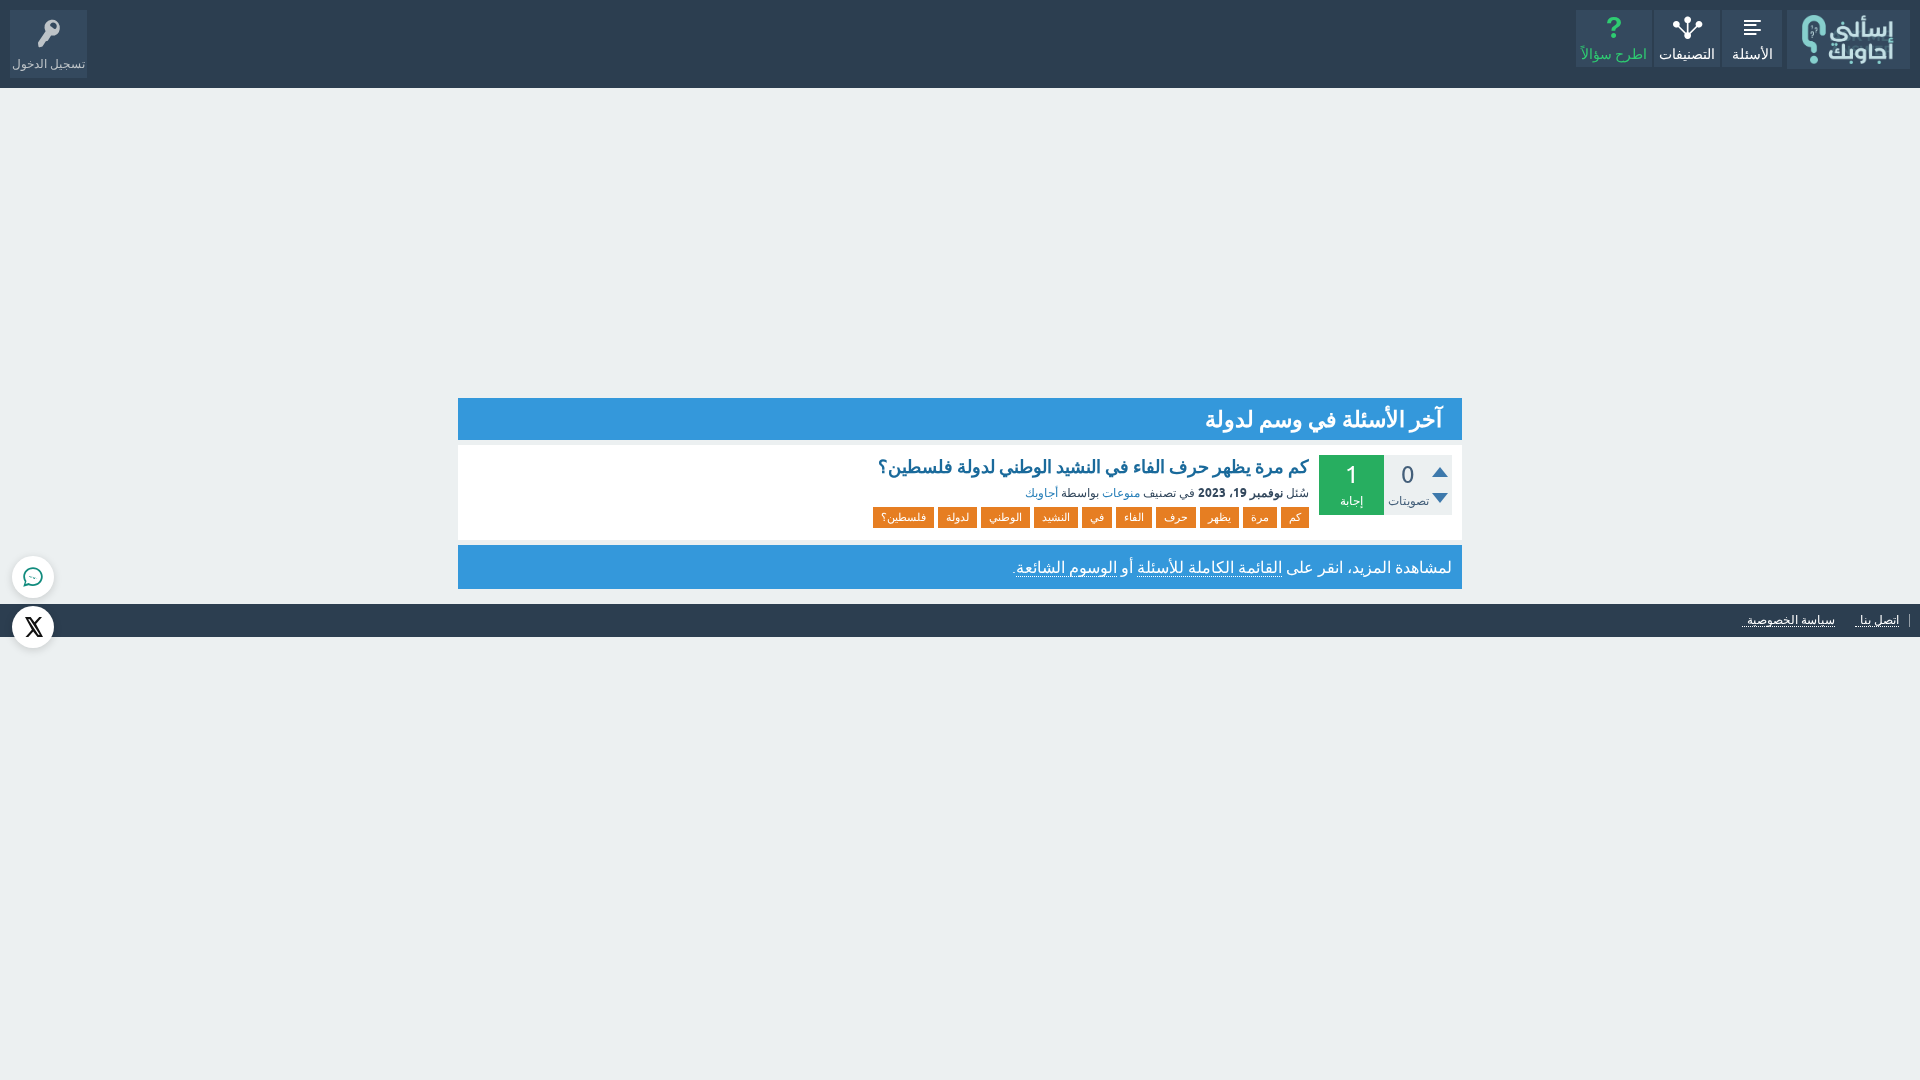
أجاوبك (1041, 493)
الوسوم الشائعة (1066, 567)
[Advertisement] (960, 238)
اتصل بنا (1879, 620)
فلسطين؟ (903, 517)
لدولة (957, 517)
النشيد (1056, 517)
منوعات (1121, 493)
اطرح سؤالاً (1614, 54)
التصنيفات (1687, 54)
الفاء (1134, 517)
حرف (1176, 517)
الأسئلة (1752, 54)
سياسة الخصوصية (1791, 620)
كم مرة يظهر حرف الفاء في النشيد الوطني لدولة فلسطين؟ (1093, 466)
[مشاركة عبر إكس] (33, 627)
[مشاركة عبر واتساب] (33, 577)
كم (1295, 517)
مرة (1260, 517)
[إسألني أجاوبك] (1848, 39)
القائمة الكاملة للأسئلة (1209, 567)
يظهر (1219, 517)
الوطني (1005, 517)
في (1097, 517)
